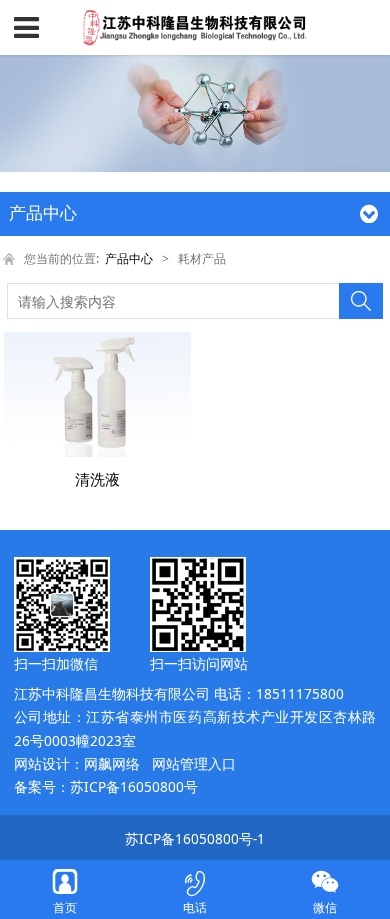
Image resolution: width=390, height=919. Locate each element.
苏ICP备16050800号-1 (195, 838)
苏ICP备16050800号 (134, 786)
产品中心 (129, 258)
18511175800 (300, 693)
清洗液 (97, 479)
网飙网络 (112, 763)
